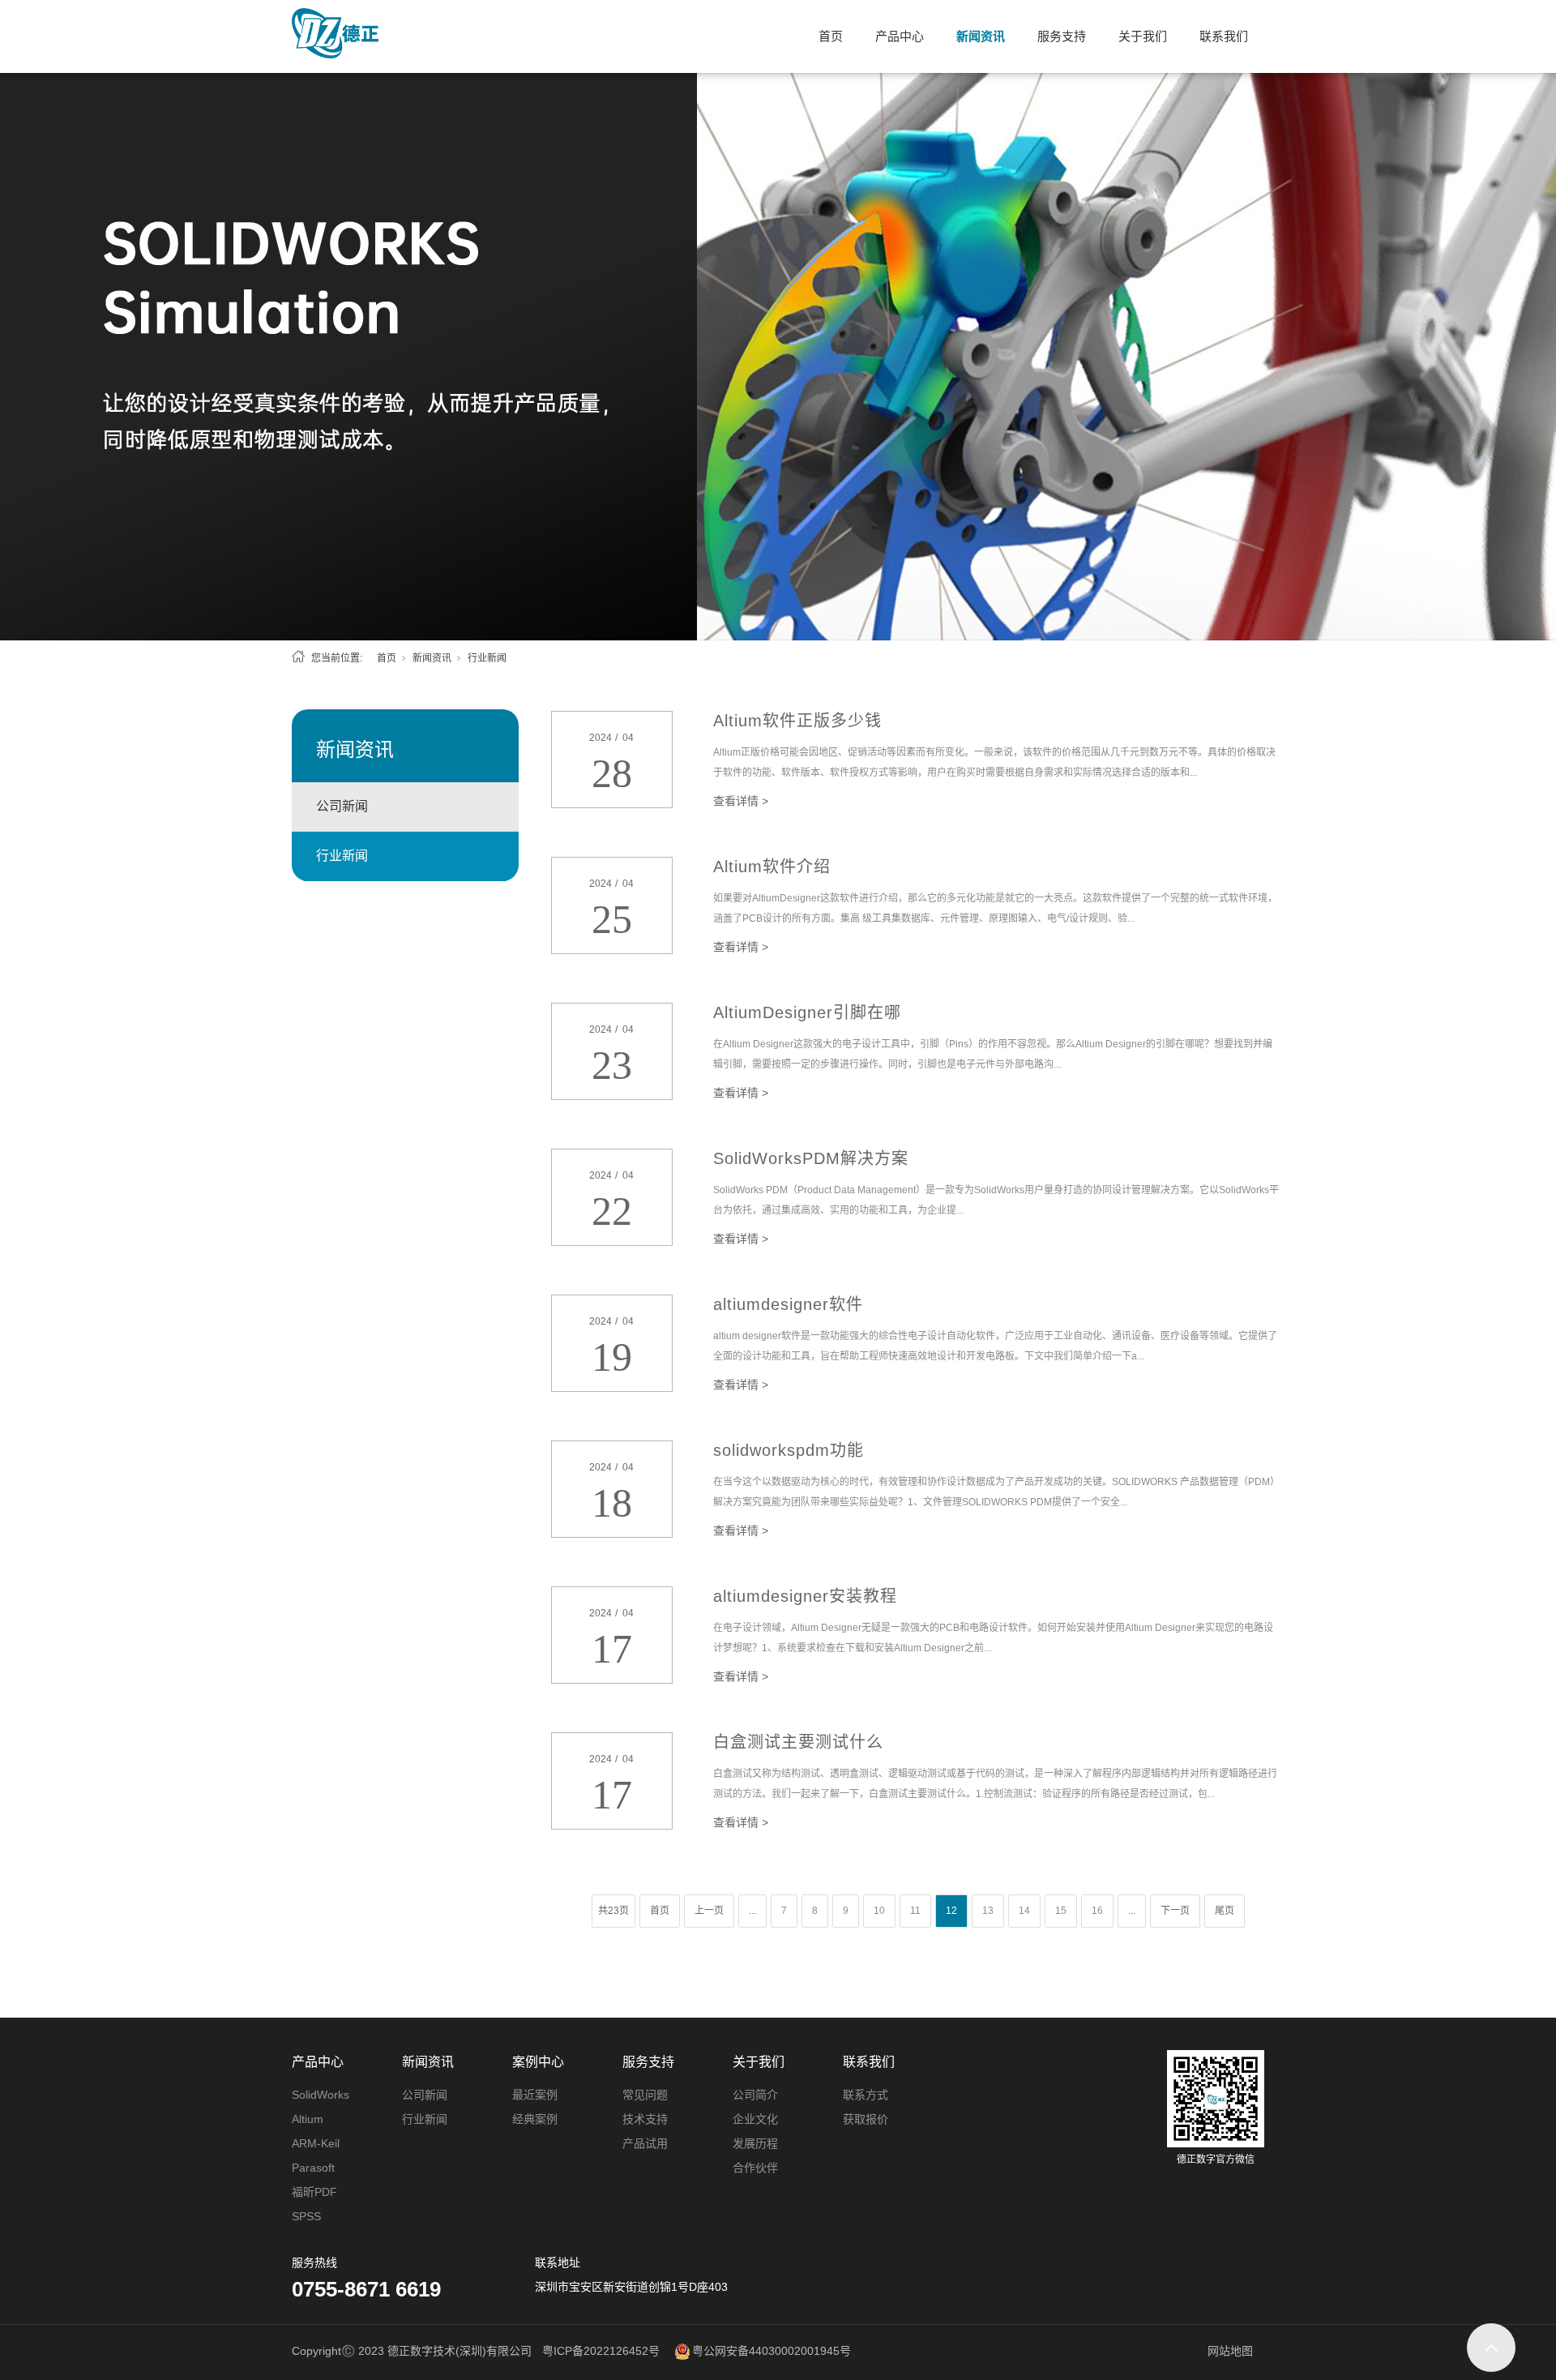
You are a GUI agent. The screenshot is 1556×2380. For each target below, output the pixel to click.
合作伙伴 (755, 2168)
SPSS (306, 2216)
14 (1024, 1911)
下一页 (1175, 1911)
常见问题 (645, 2095)
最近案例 (535, 2095)
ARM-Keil (316, 2143)
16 (1097, 1911)
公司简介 (755, 2095)
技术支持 (645, 2119)
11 (915, 1911)
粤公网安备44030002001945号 (772, 2351)
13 (988, 1911)
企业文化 (755, 2119)
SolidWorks (321, 2095)
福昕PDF (314, 2192)
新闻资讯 (981, 36)
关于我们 (1143, 36)
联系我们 (1224, 36)
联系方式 (866, 2095)
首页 (831, 36)
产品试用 (645, 2143)
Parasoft (313, 2168)
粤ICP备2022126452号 (601, 2351)
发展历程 (755, 2143)
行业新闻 (342, 856)
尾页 (1225, 1911)
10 (879, 1911)
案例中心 (538, 2062)
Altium (308, 2119)
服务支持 (1062, 36)
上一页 (709, 1911)
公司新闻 (342, 806)
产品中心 (900, 36)
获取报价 (866, 2119)
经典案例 (535, 2119)
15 (1061, 1911)
